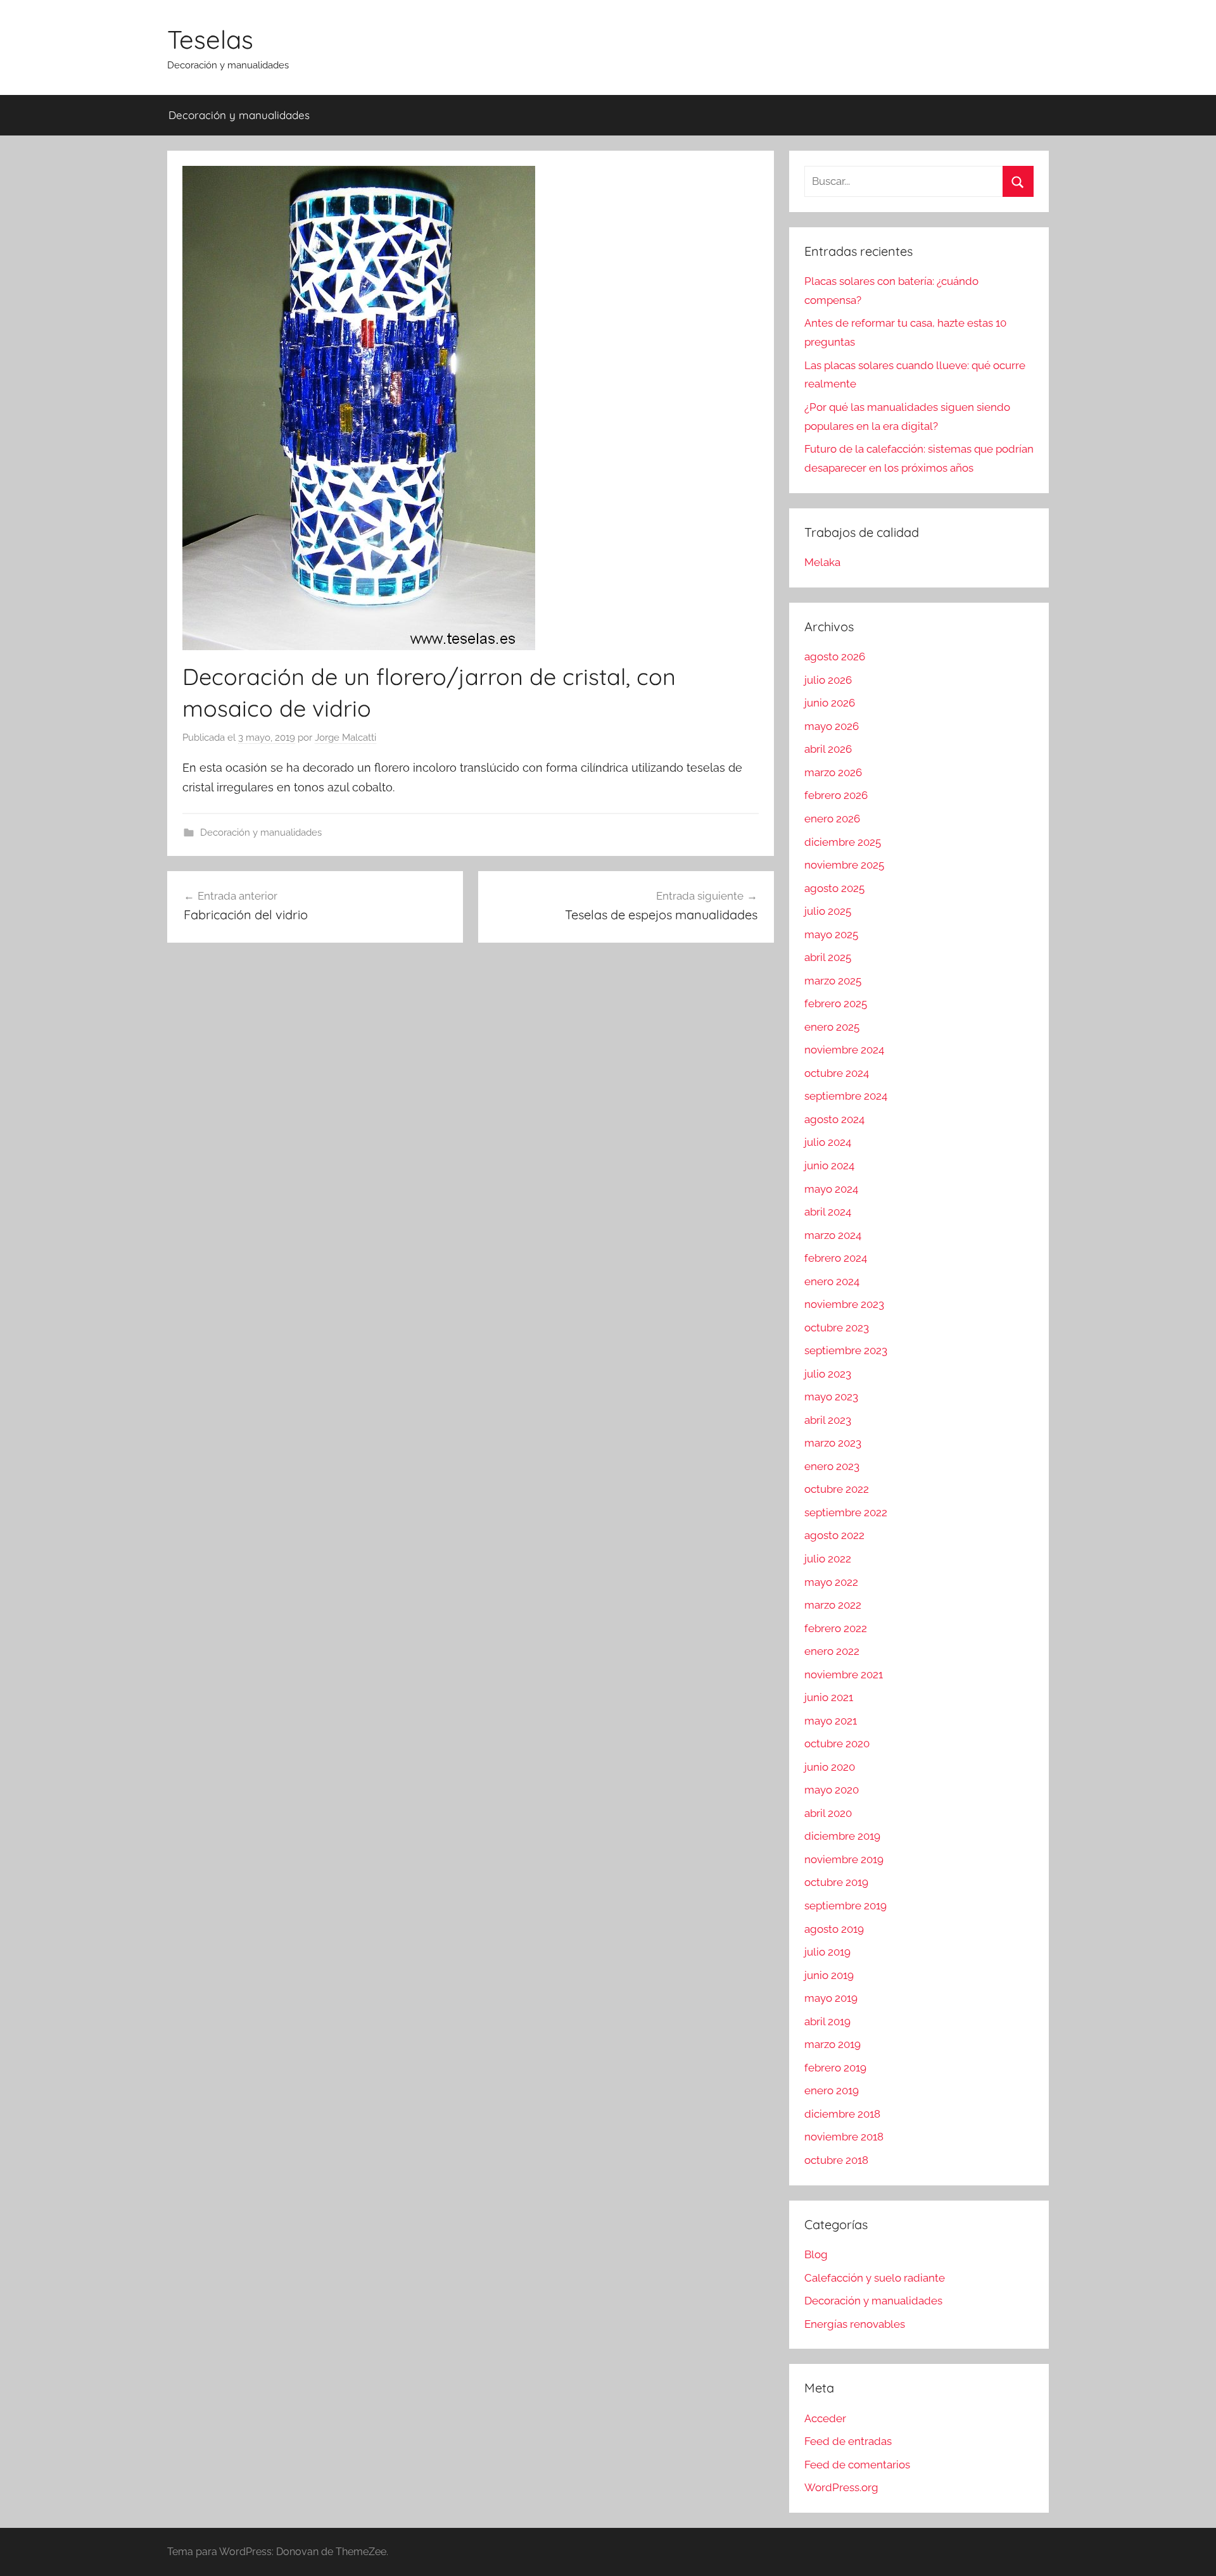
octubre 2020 (837, 1744)
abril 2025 (828, 957)
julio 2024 (828, 1142)
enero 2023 (832, 1466)
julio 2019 (827, 1952)
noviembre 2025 (844, 865)
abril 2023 (828, 1420)
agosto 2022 (834, 1535)
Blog (816, 2254)
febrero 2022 (836, 1628)
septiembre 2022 (846, 1512)
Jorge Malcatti (345, 738)
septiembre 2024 (846, 1096)
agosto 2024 (834, 1119)
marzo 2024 (833, 1235)
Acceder (825, 2418)
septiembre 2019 (845, 1906)
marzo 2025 (833, 981)
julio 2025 (828, 911)
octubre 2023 (837, 1328)
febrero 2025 (836, 1003)
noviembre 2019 (844, 1859)
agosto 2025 (834, 888)
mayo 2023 (831, 1397)
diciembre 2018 (842, 2114)
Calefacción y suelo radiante (875, 2278)
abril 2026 (828, 749)
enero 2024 (832, 1281)
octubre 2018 (836, 2160)
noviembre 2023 (844, 1304)
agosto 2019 (834, 1929)
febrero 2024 (836, 1258)
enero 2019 (832, 2090)
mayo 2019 (831, 1998)
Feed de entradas (848, 2441)
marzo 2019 (833, 2044)
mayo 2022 (831, 1582)
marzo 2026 (833, 772)
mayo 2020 (832, 1790)
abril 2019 (827, 2021)
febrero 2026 (836, 795)
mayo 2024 (831, 1189)
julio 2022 (828, 1559)
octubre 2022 (837, 1489)
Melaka (822, 562)
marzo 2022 (833, 1605)
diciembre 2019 (842, 1836)
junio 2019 (829, 1975)
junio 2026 (830, 703)
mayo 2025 (831, 934)
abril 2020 (828, 1813)
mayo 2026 (832, 726)
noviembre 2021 (844, 1674)
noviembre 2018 (844, 2137)
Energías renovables (855, 2324)
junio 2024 (829, 1165)
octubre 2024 (837, 1073)
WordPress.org (841, 2487)
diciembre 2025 (843, 842)
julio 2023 (828, 1374)
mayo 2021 (831, 1721)
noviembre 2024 (844, 1050)
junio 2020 (830, 1767)
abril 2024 (828, 1212)
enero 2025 (832, 1027)
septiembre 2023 (846, 1350)
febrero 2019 (835, 2068)
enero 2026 (832, 819)
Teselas (210, 39)
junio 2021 (829, 1697)
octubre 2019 (836, 1882)
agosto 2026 (835, 657)
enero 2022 (832, 1651)
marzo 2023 (833, 1443)
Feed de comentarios (857, 2465)
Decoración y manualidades (239, 115)
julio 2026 (828, 680)
